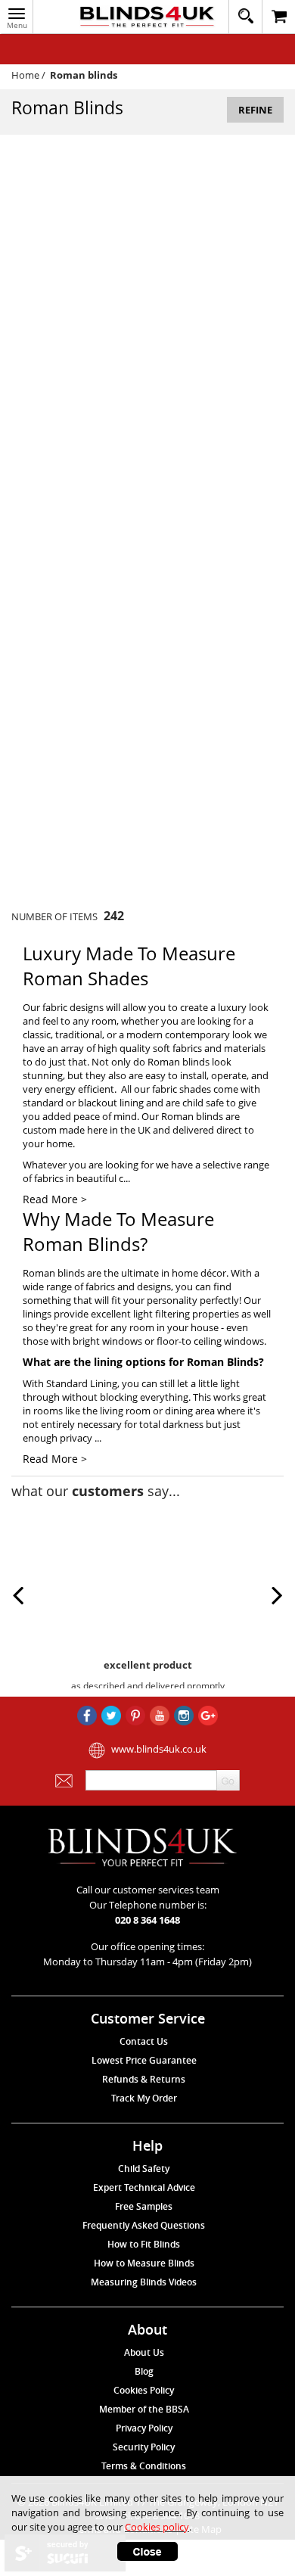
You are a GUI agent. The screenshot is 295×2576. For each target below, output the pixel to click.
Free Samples (144, 2206)
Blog (144, 2371)
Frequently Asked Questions (144, 2225)
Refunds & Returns (144, 2079)
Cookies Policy (144, 2390)
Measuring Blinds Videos (144, 2282)
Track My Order (144, 2098)
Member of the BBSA (144, 2409)
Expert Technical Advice (144, 2187)
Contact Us (144, 2041)
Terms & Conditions (144, 2466)
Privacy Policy (144, 2428)
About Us (144, 2352)
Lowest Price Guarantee (144, 2060)
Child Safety (144, 2168)
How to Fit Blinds (144, 2244)
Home (25, 75)
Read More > (55, 1199)
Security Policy (144, 2447)
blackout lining (111, 1103)
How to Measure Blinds (144, 2263)
